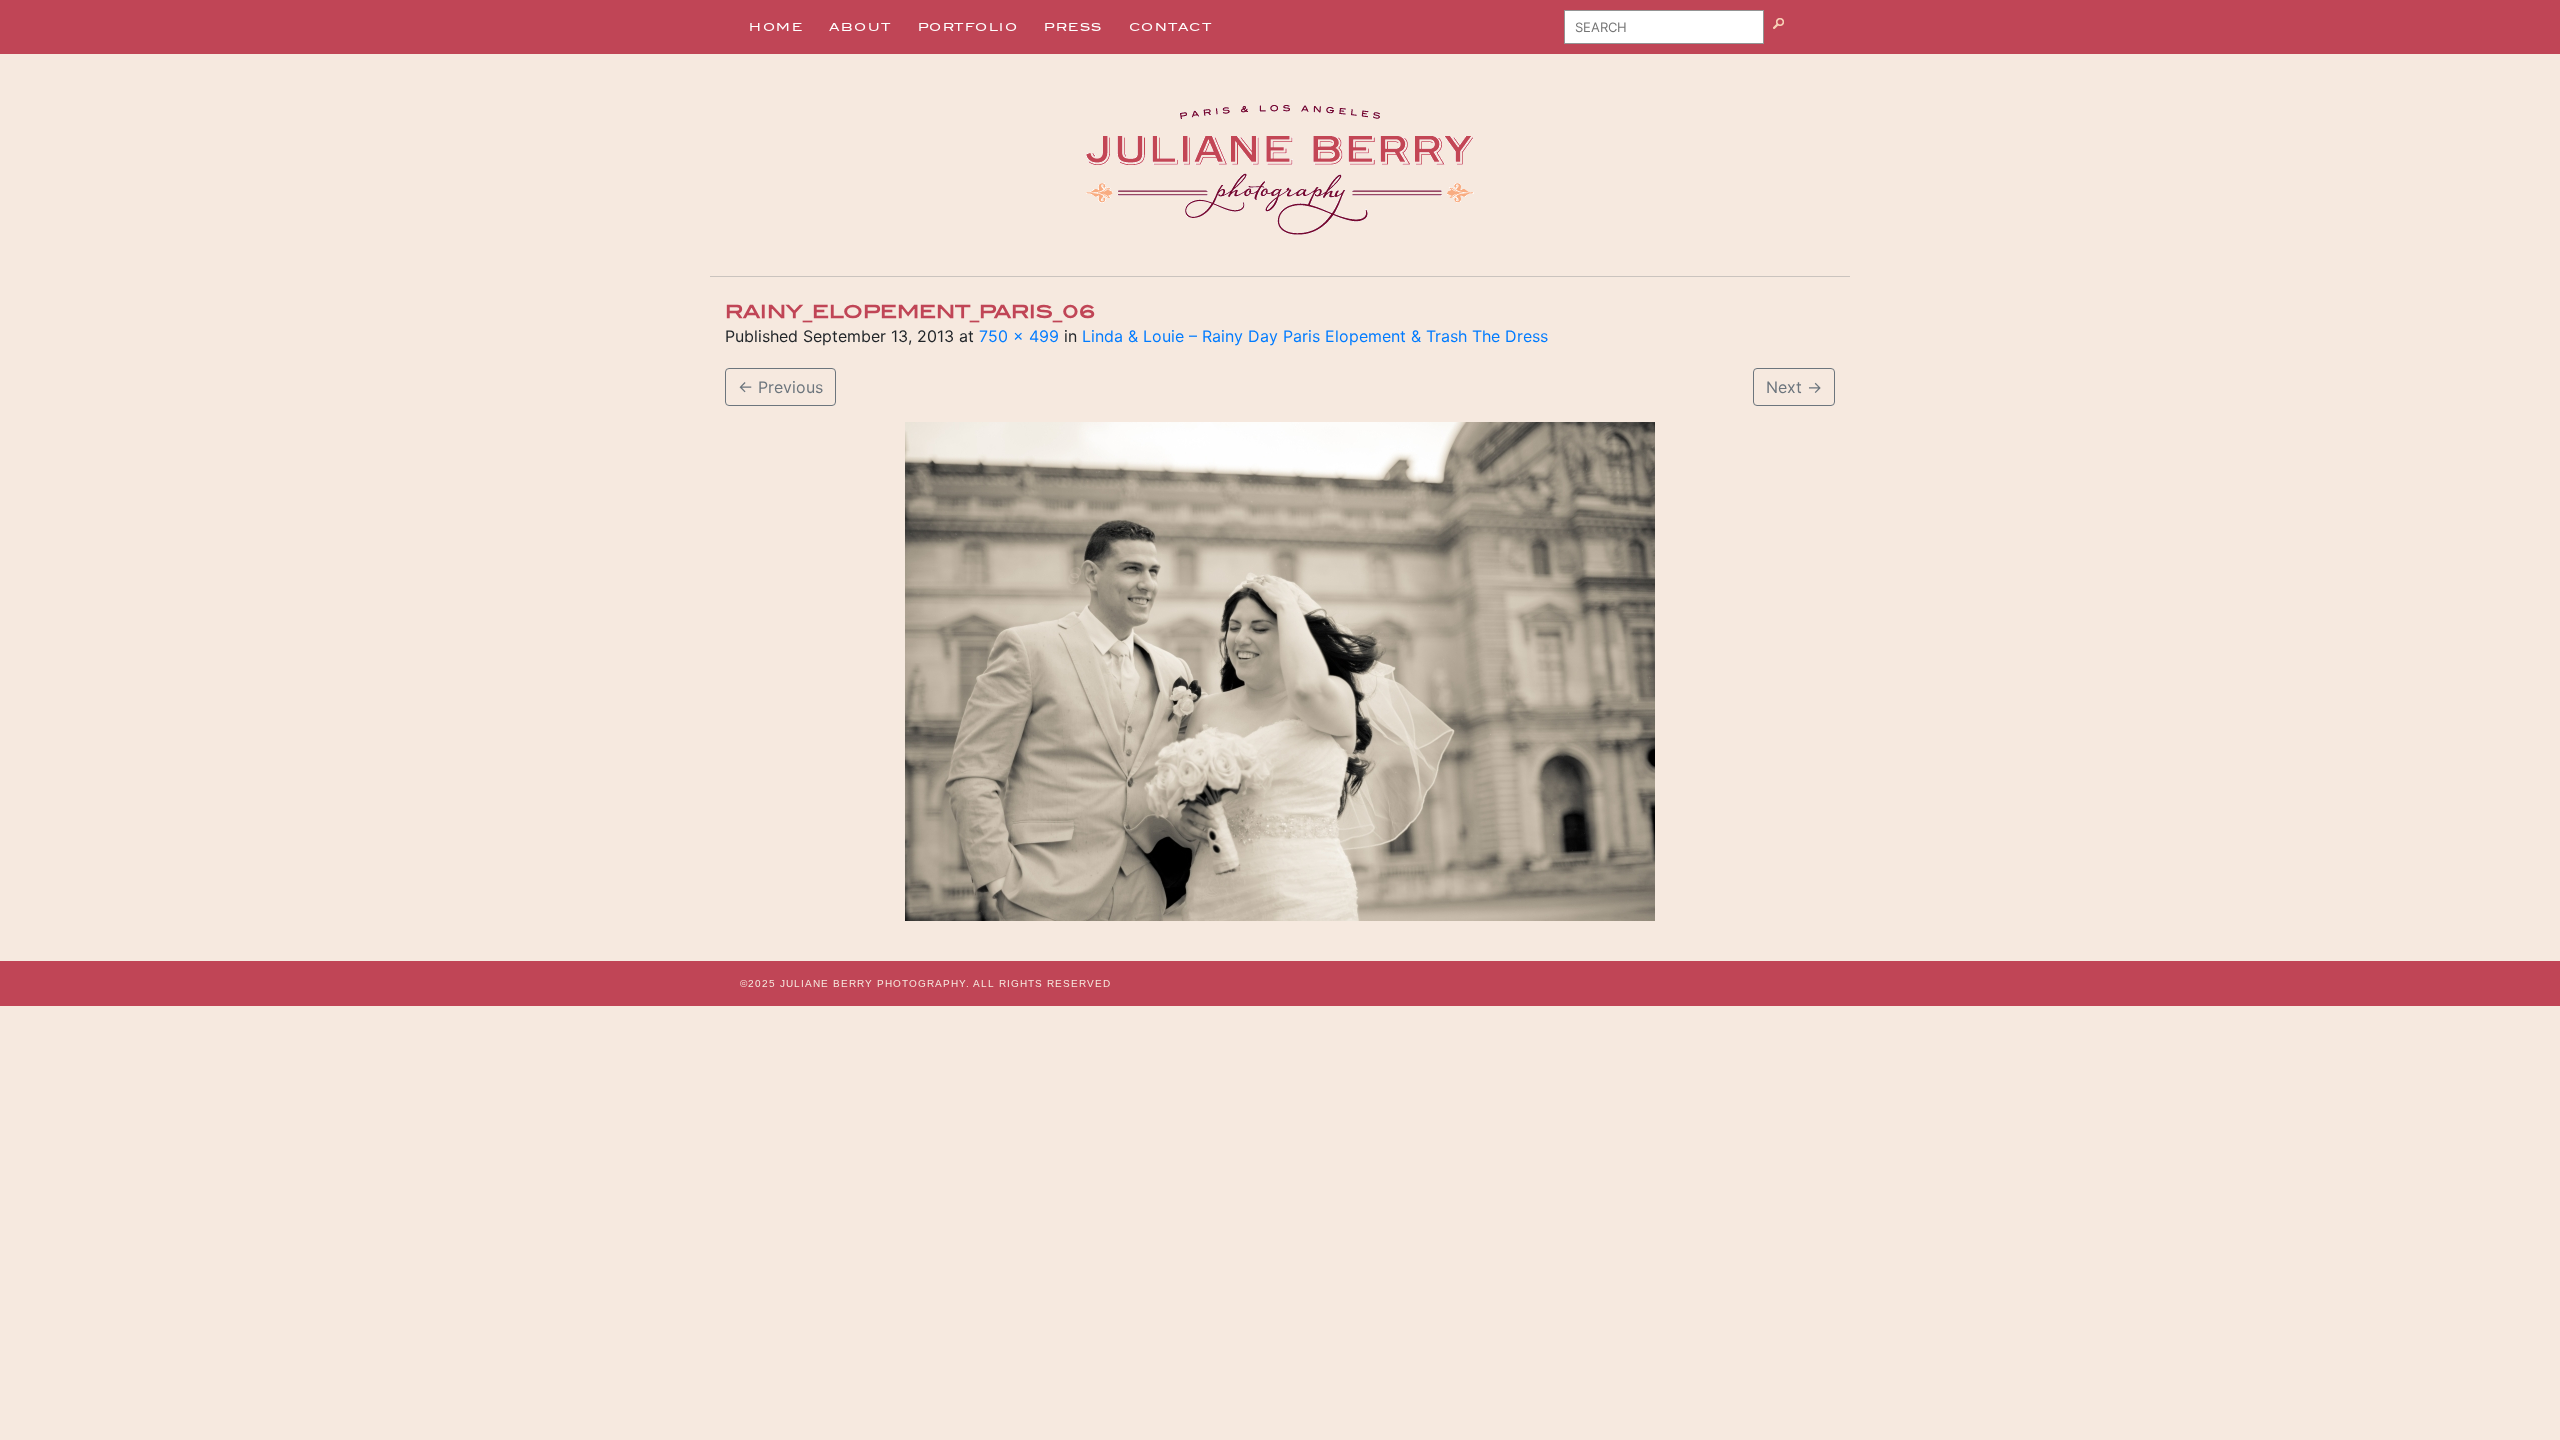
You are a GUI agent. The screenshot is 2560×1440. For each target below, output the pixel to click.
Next (1794, 387)
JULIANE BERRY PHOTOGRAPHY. (875, 983)
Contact (1171, 27)
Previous (780, 387)
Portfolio (968, 27)
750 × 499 (1019, 336)
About (860, 27)
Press (1073, 27)
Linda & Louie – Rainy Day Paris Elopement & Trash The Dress (1315, 336)
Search (1803, 34)
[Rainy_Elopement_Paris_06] (1280, 671)
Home (776, 27)
